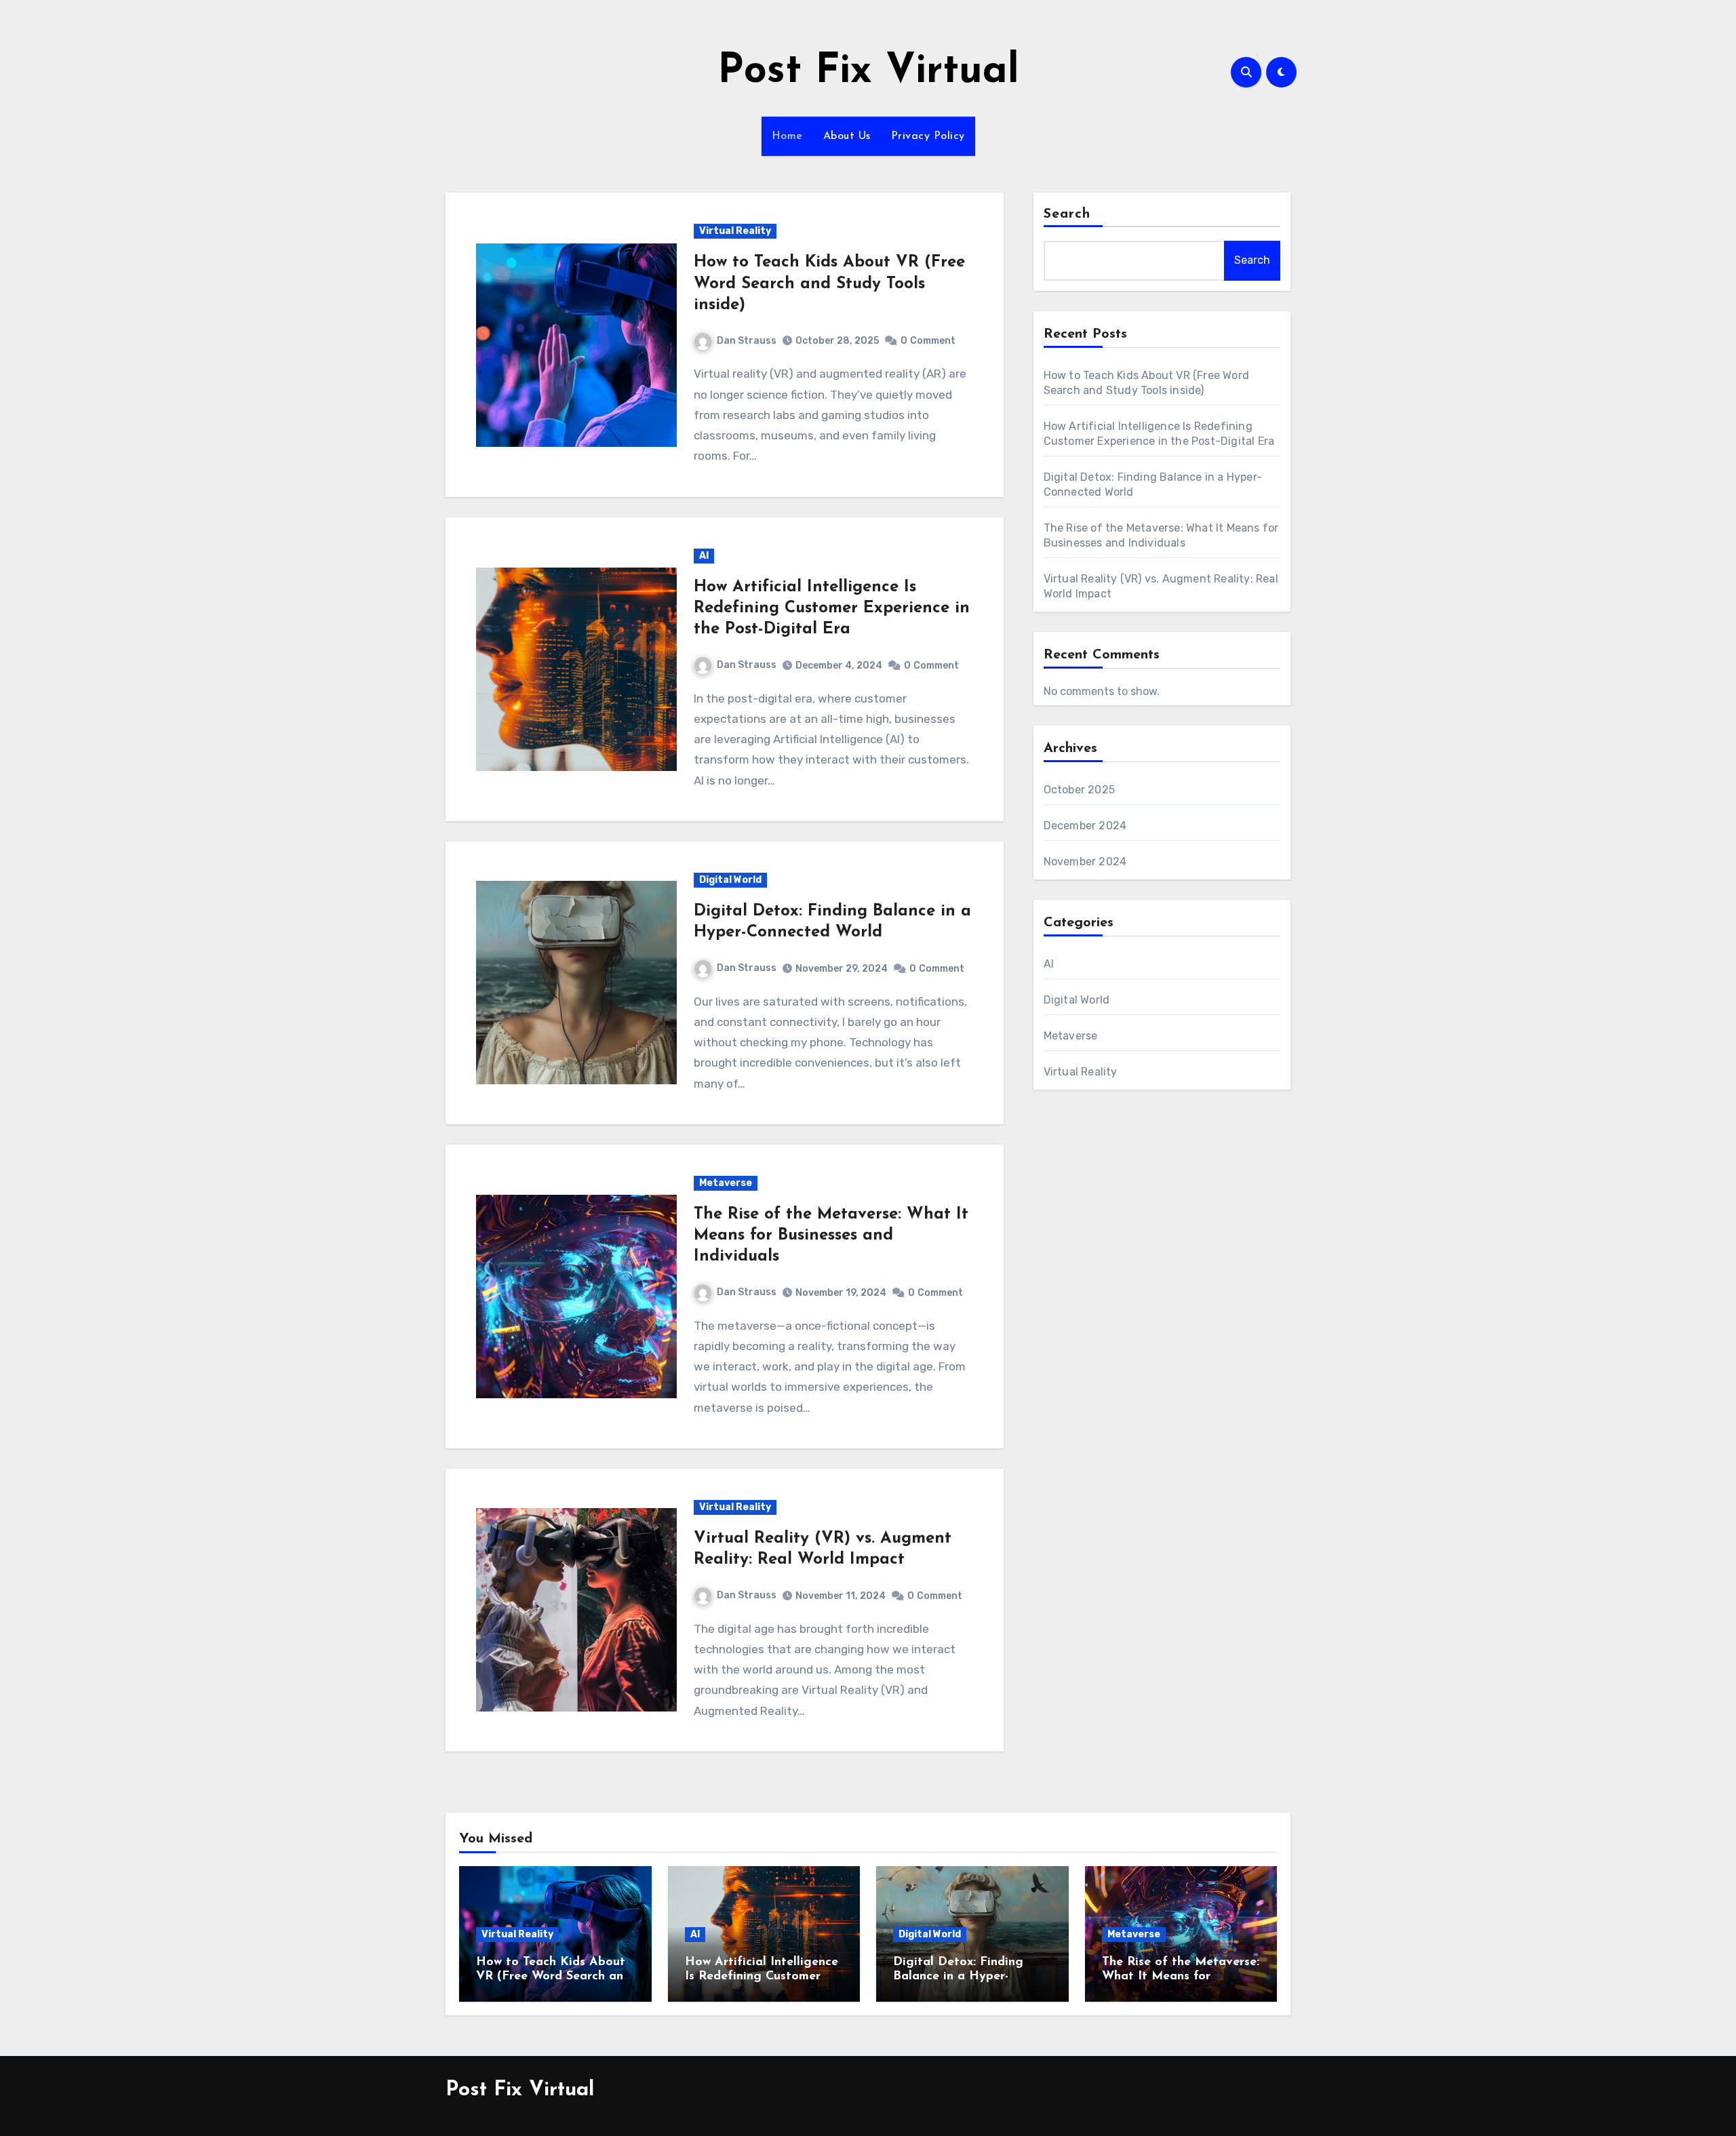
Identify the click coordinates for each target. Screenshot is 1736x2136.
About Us (847, 136)
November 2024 (1085, 862)
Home (787, 136)
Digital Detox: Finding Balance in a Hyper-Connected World (958, 1977)
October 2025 (1079, 790)
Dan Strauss (747, 341)
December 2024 (1085, 826)
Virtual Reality (735, 231)
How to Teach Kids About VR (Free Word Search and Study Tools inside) (829, 283)
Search (1067, 214)
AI (704, 556)
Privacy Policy (928, 136)
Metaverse (726, 1183)
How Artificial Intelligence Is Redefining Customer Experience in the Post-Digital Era (832, 608)
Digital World (730, 880)
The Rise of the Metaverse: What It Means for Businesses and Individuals (831, 1235)
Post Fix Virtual (868, 72)
